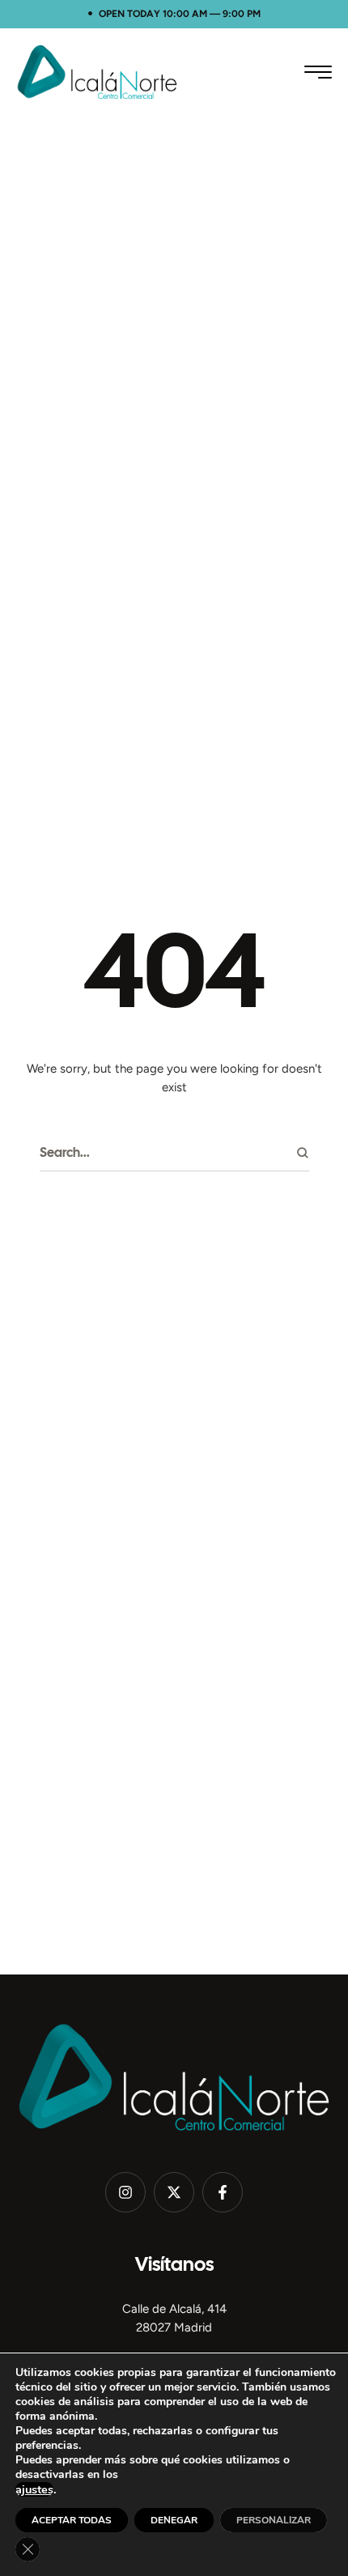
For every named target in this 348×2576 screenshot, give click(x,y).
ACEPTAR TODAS (72, 2520)
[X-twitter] (174, 2192)
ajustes (34, 2489)
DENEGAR (174, 2520)
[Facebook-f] (223, 2192)
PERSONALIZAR (274, 2520)
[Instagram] (125, 2192)
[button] (318, 72)
